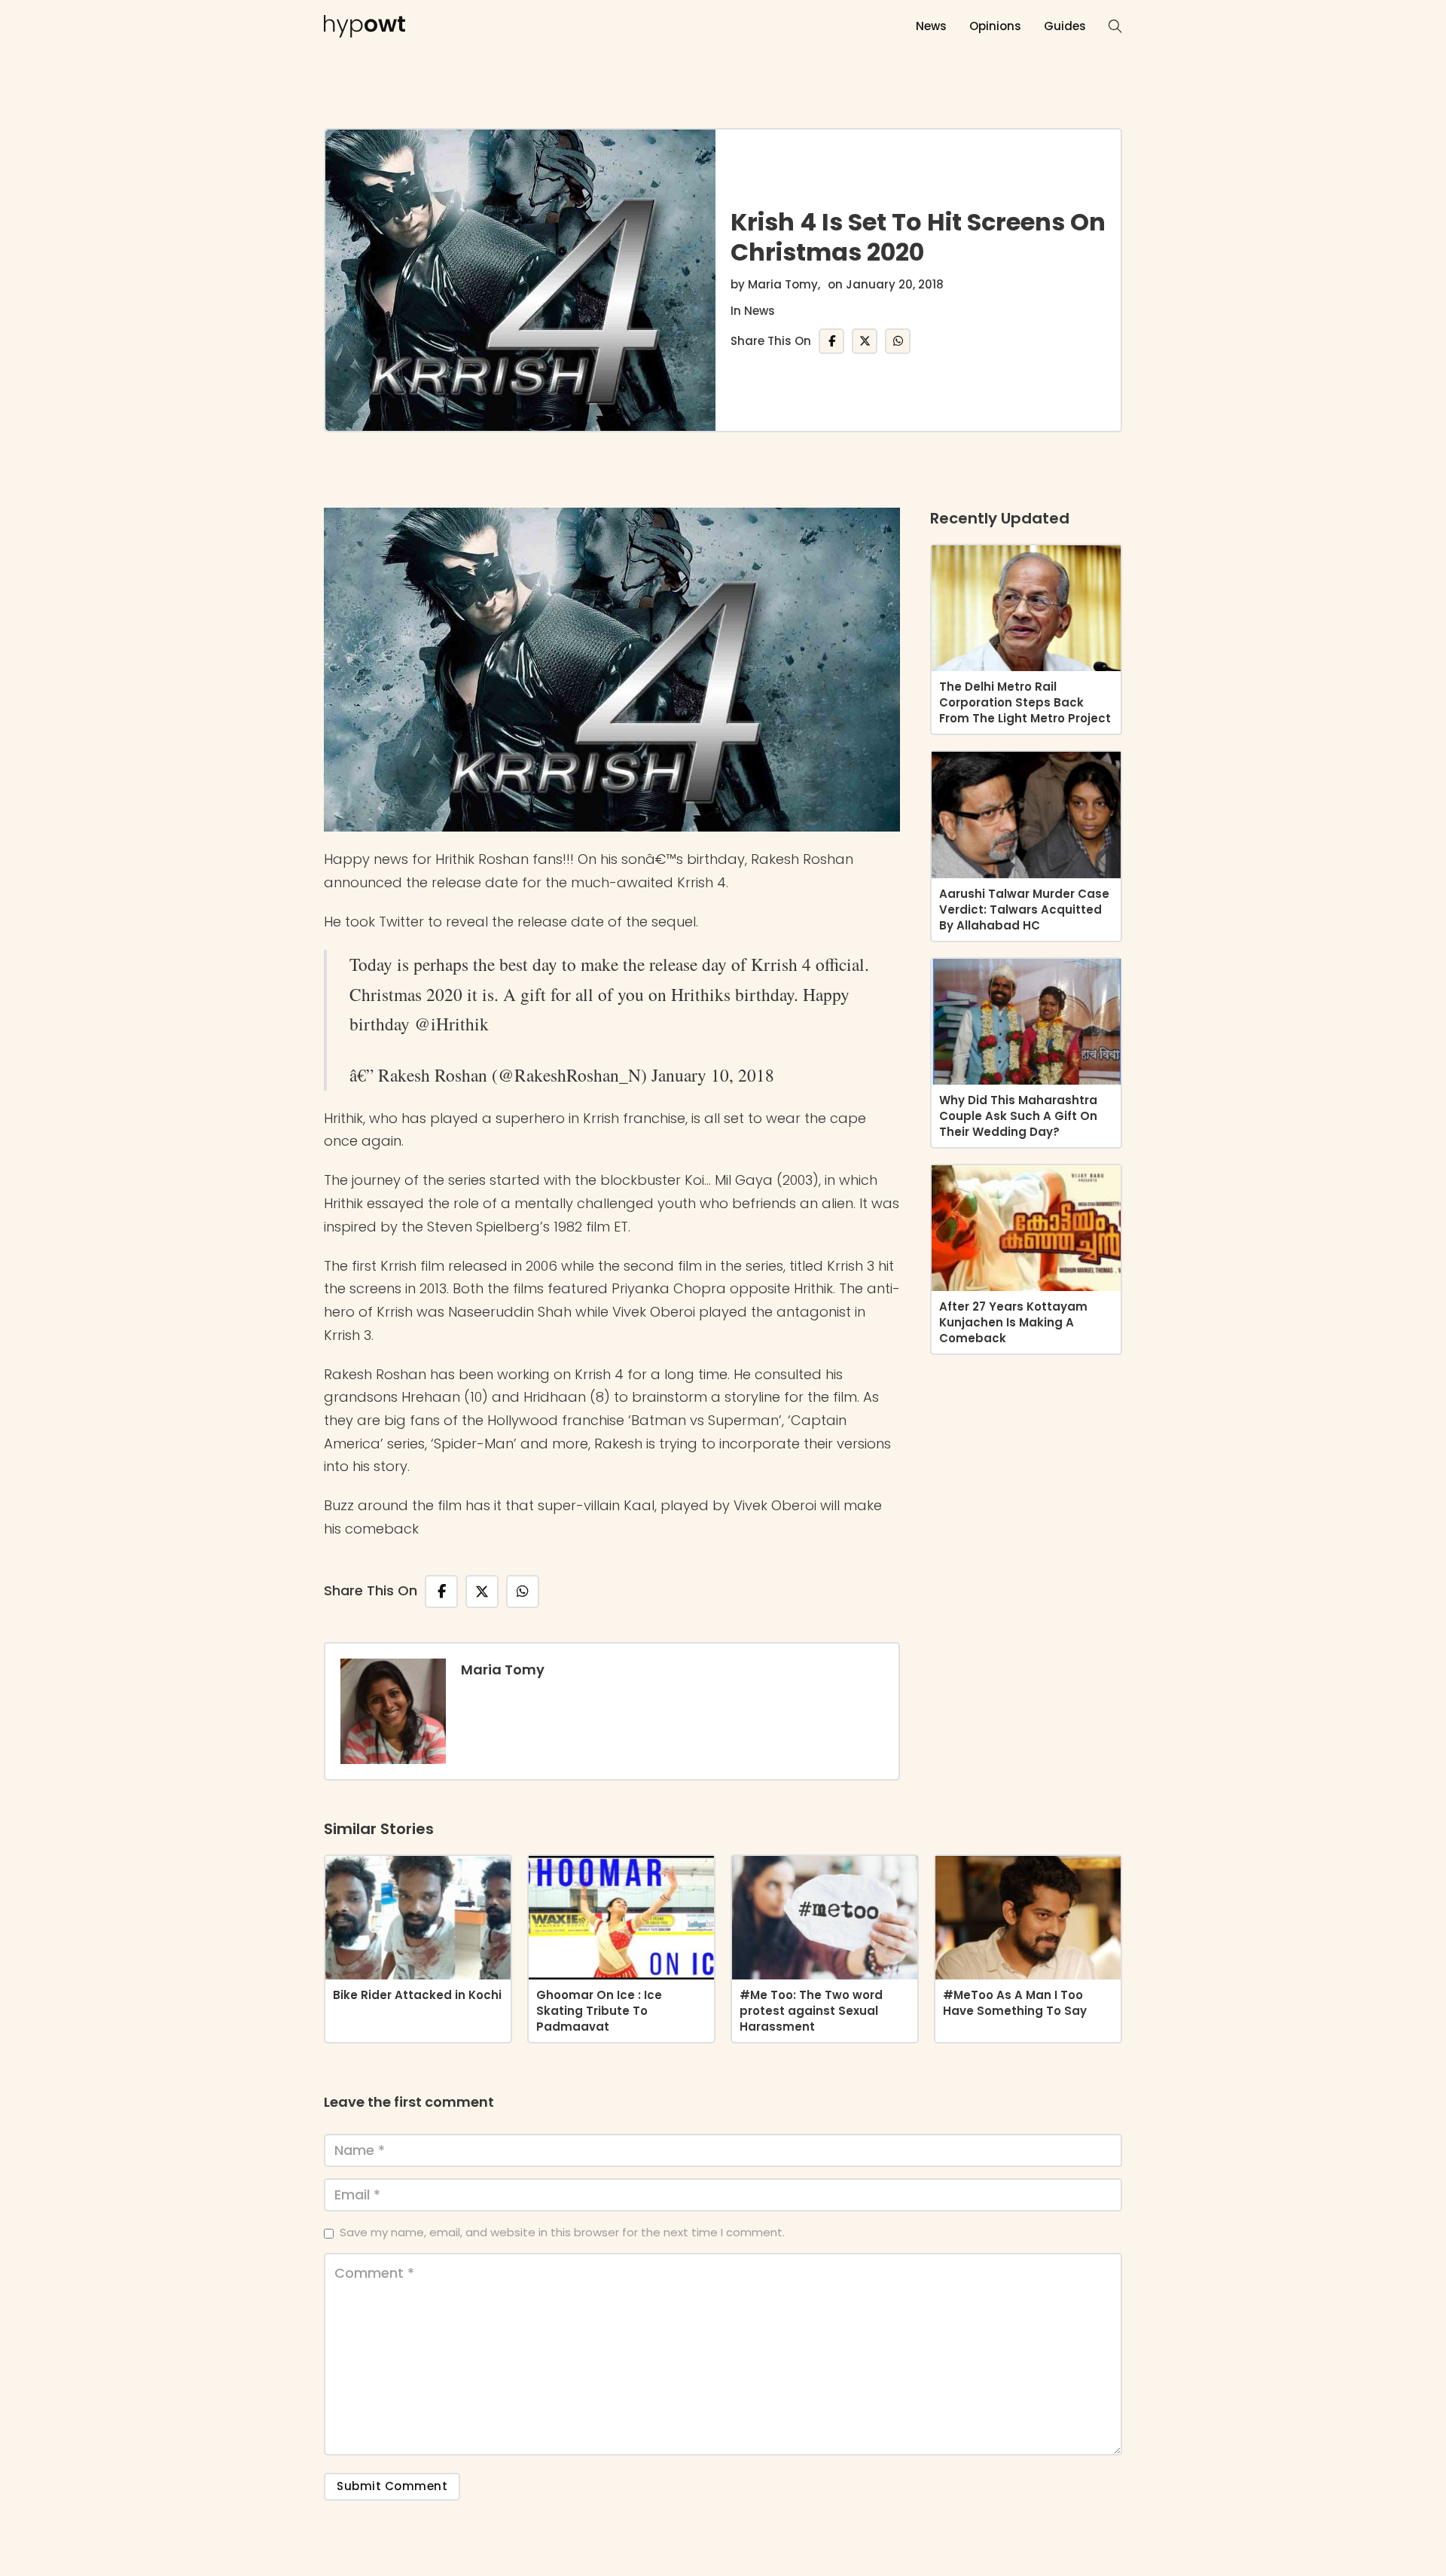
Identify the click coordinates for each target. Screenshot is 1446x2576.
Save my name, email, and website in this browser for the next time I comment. (562, 2232)
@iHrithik (451, 1024)
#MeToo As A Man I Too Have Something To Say (1015, 2003)
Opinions (995, 26)
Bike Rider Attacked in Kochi (417, 1995)
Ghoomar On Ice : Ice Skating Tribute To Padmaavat (599, 2011)
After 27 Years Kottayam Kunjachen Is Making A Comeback (1013, 1322)
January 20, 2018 (895, 284)
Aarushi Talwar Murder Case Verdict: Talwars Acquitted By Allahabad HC (1024, 910)
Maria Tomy (783, 284)
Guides (1065, 26)
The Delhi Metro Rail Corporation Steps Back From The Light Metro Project (1025, 702)
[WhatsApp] (898, 341)
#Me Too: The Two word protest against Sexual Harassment (811, 2011)
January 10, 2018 (713, 1075)
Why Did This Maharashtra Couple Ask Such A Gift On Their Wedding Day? (1018, 1116)
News (931, 26)
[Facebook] (831, 341)
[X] (865, 341)
